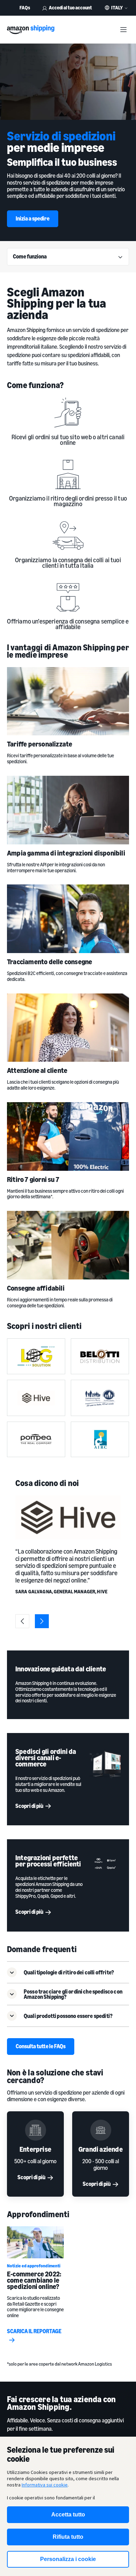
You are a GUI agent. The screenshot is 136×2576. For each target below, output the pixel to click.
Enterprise (35, 2149)
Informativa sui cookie (45, 2485)
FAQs (25, 7)
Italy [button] (117, 8)
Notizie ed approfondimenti (34, 2266)
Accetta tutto (68, 2515)
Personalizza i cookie (68, 2559)
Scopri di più (29, 1806)
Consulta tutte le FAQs (41, 2046)
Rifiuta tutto (68, 2537)
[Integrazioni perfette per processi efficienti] (105, 1863)
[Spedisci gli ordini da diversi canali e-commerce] (105, 1764)
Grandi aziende (101, 2149)
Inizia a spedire (33, 218)
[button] (68, 1972)
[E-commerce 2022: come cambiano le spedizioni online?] (35, 2242)
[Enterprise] (35, 2130)
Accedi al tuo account (70, 7)
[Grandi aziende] (101, 2130)
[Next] (42, 1621)
